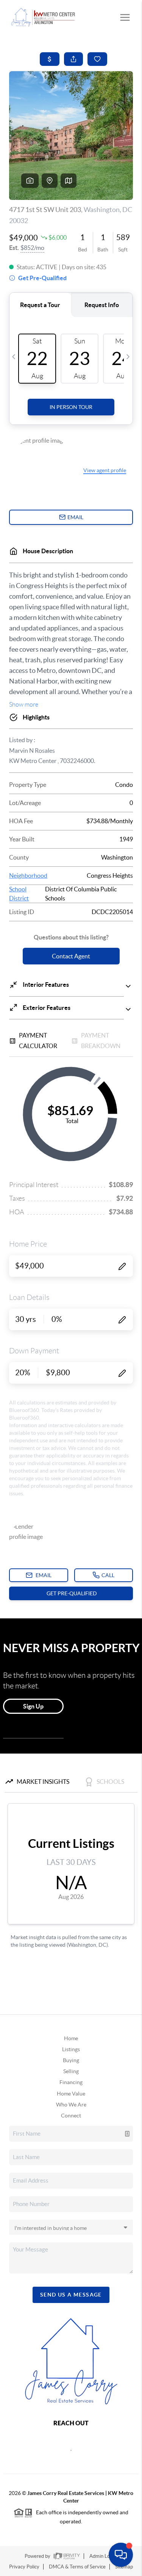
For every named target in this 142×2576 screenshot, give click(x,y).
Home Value (71, 2094)
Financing (71, 2082)
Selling (71, 2071)
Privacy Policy (24, 2567)
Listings (71, 2049)
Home (71, 2038)
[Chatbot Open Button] (121, 2555)
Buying (71, 2060)
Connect (71, 2116)
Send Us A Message (71, 2295)
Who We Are (71, 2105)
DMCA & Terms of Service (77, 2567)
